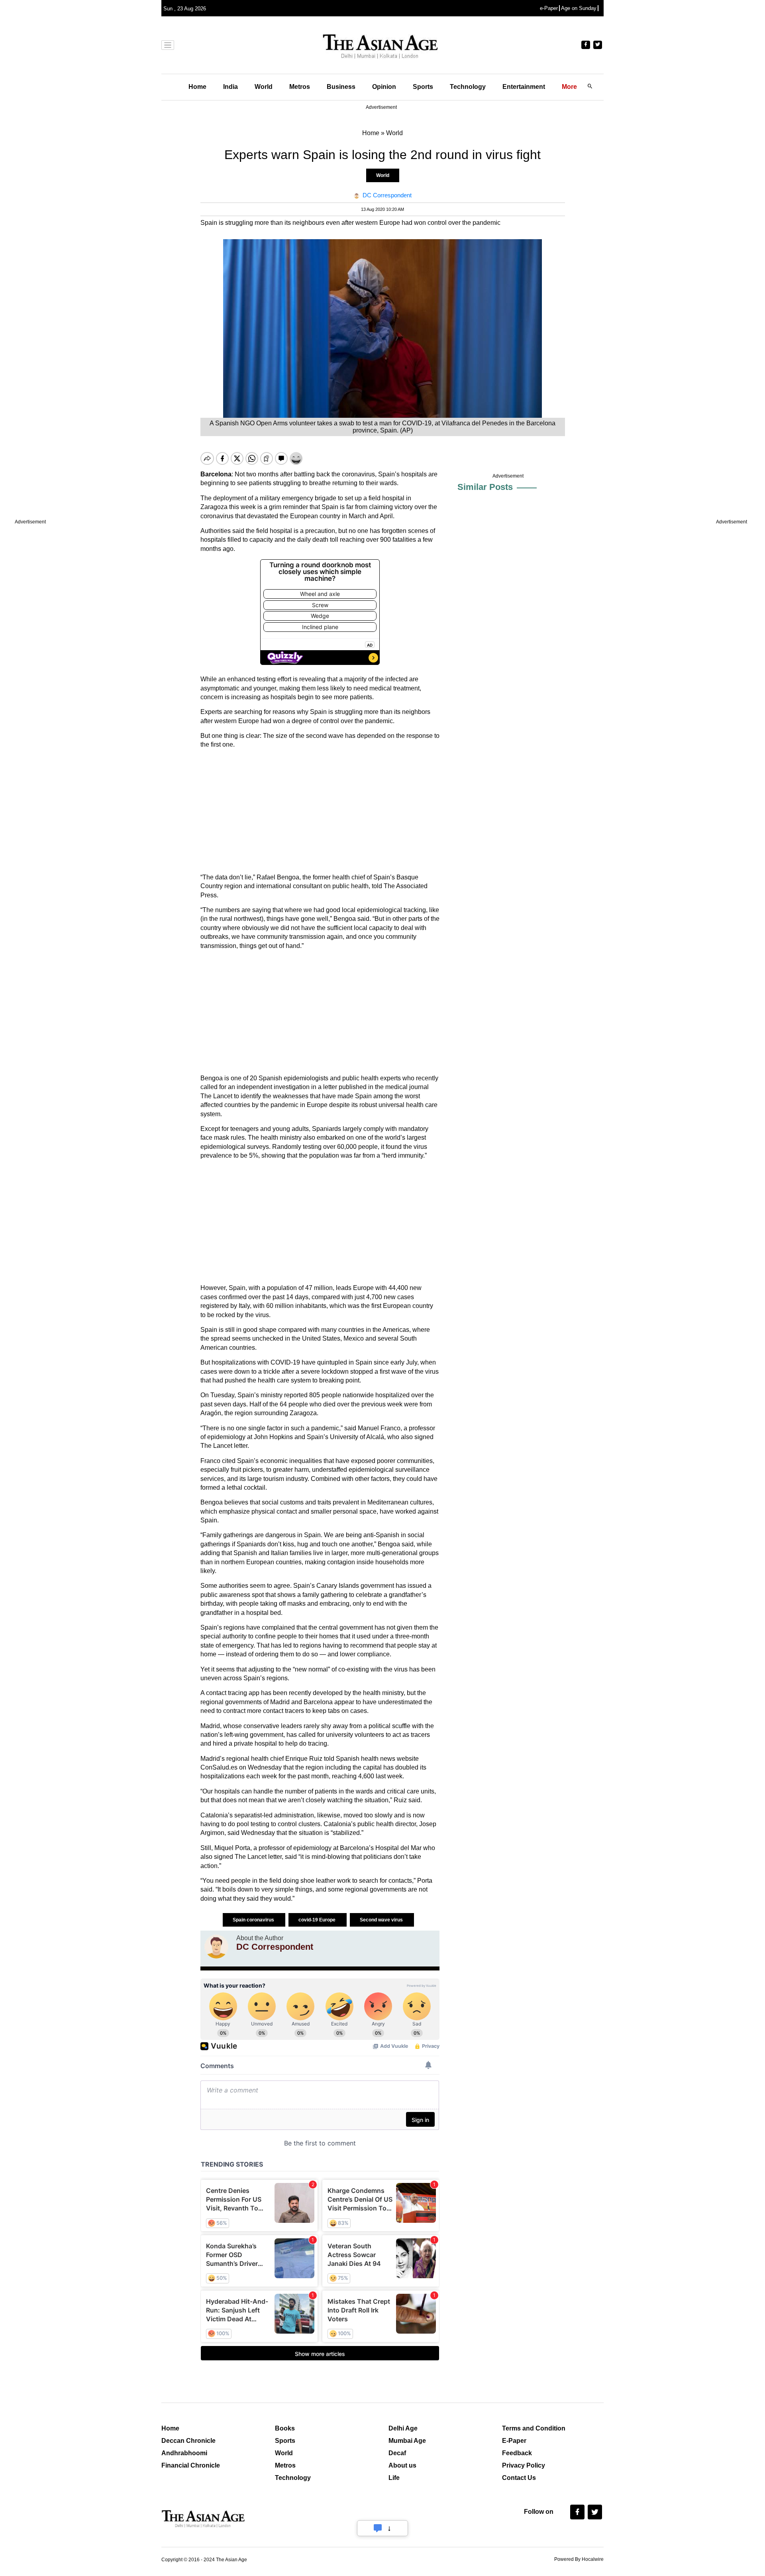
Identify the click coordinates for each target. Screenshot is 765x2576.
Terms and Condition (534, 2428)
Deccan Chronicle (188, 2441)
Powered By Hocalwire (579, 2559)
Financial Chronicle (191, 2465)
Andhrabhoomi (184, 2453)
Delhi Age (403, 2428)
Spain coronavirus (254, 1920)
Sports (423, 87)
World (264, 87)
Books (285, 2428)
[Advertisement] (320, 811)
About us (402, 2465)
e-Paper (549, 8)
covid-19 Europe (318, 1920)
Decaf (397, 2453)
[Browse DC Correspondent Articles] (216, 1947)
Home (197, 87)
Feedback (517, 2453)
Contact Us (519, 2478)
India (230, 87)
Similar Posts (485, 487)
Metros (300, 87)
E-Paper (514, 2441)
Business (341, 87)
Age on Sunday (579, 8)
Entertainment (524, 87)
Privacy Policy (524, 2465)
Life (394, 2478)
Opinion (384, 87)
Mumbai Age (407, 2441)
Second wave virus (382, 1920)
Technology (468, 87)
